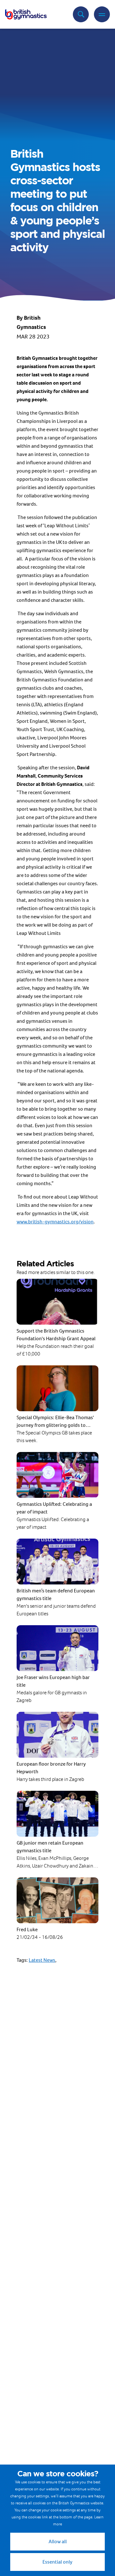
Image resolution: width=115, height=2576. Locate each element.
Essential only (57, 2562)
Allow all (58, 2541)
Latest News (42, 1960)
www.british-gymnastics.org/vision (55, 1222)
